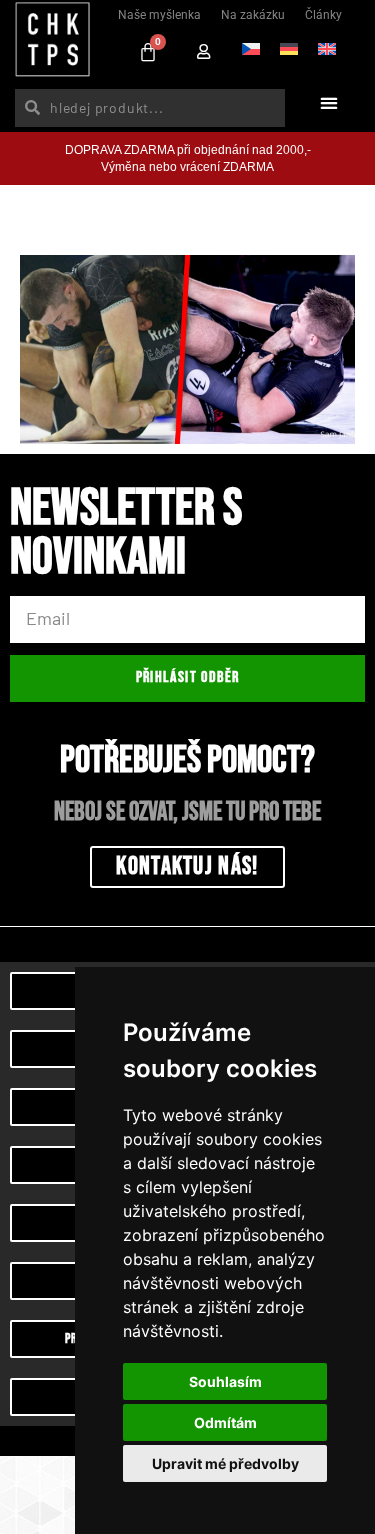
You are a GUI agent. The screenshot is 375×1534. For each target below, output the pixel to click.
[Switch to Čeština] (251, 47)
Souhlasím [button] (225, 1381)
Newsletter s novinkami (126, 536)
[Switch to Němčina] (289, 47)
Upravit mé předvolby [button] (225, 1463)
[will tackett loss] (187, 349)
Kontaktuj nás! (187, 866)
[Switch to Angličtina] (327, 47)
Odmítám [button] (225, 1422)
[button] (328, 102)
